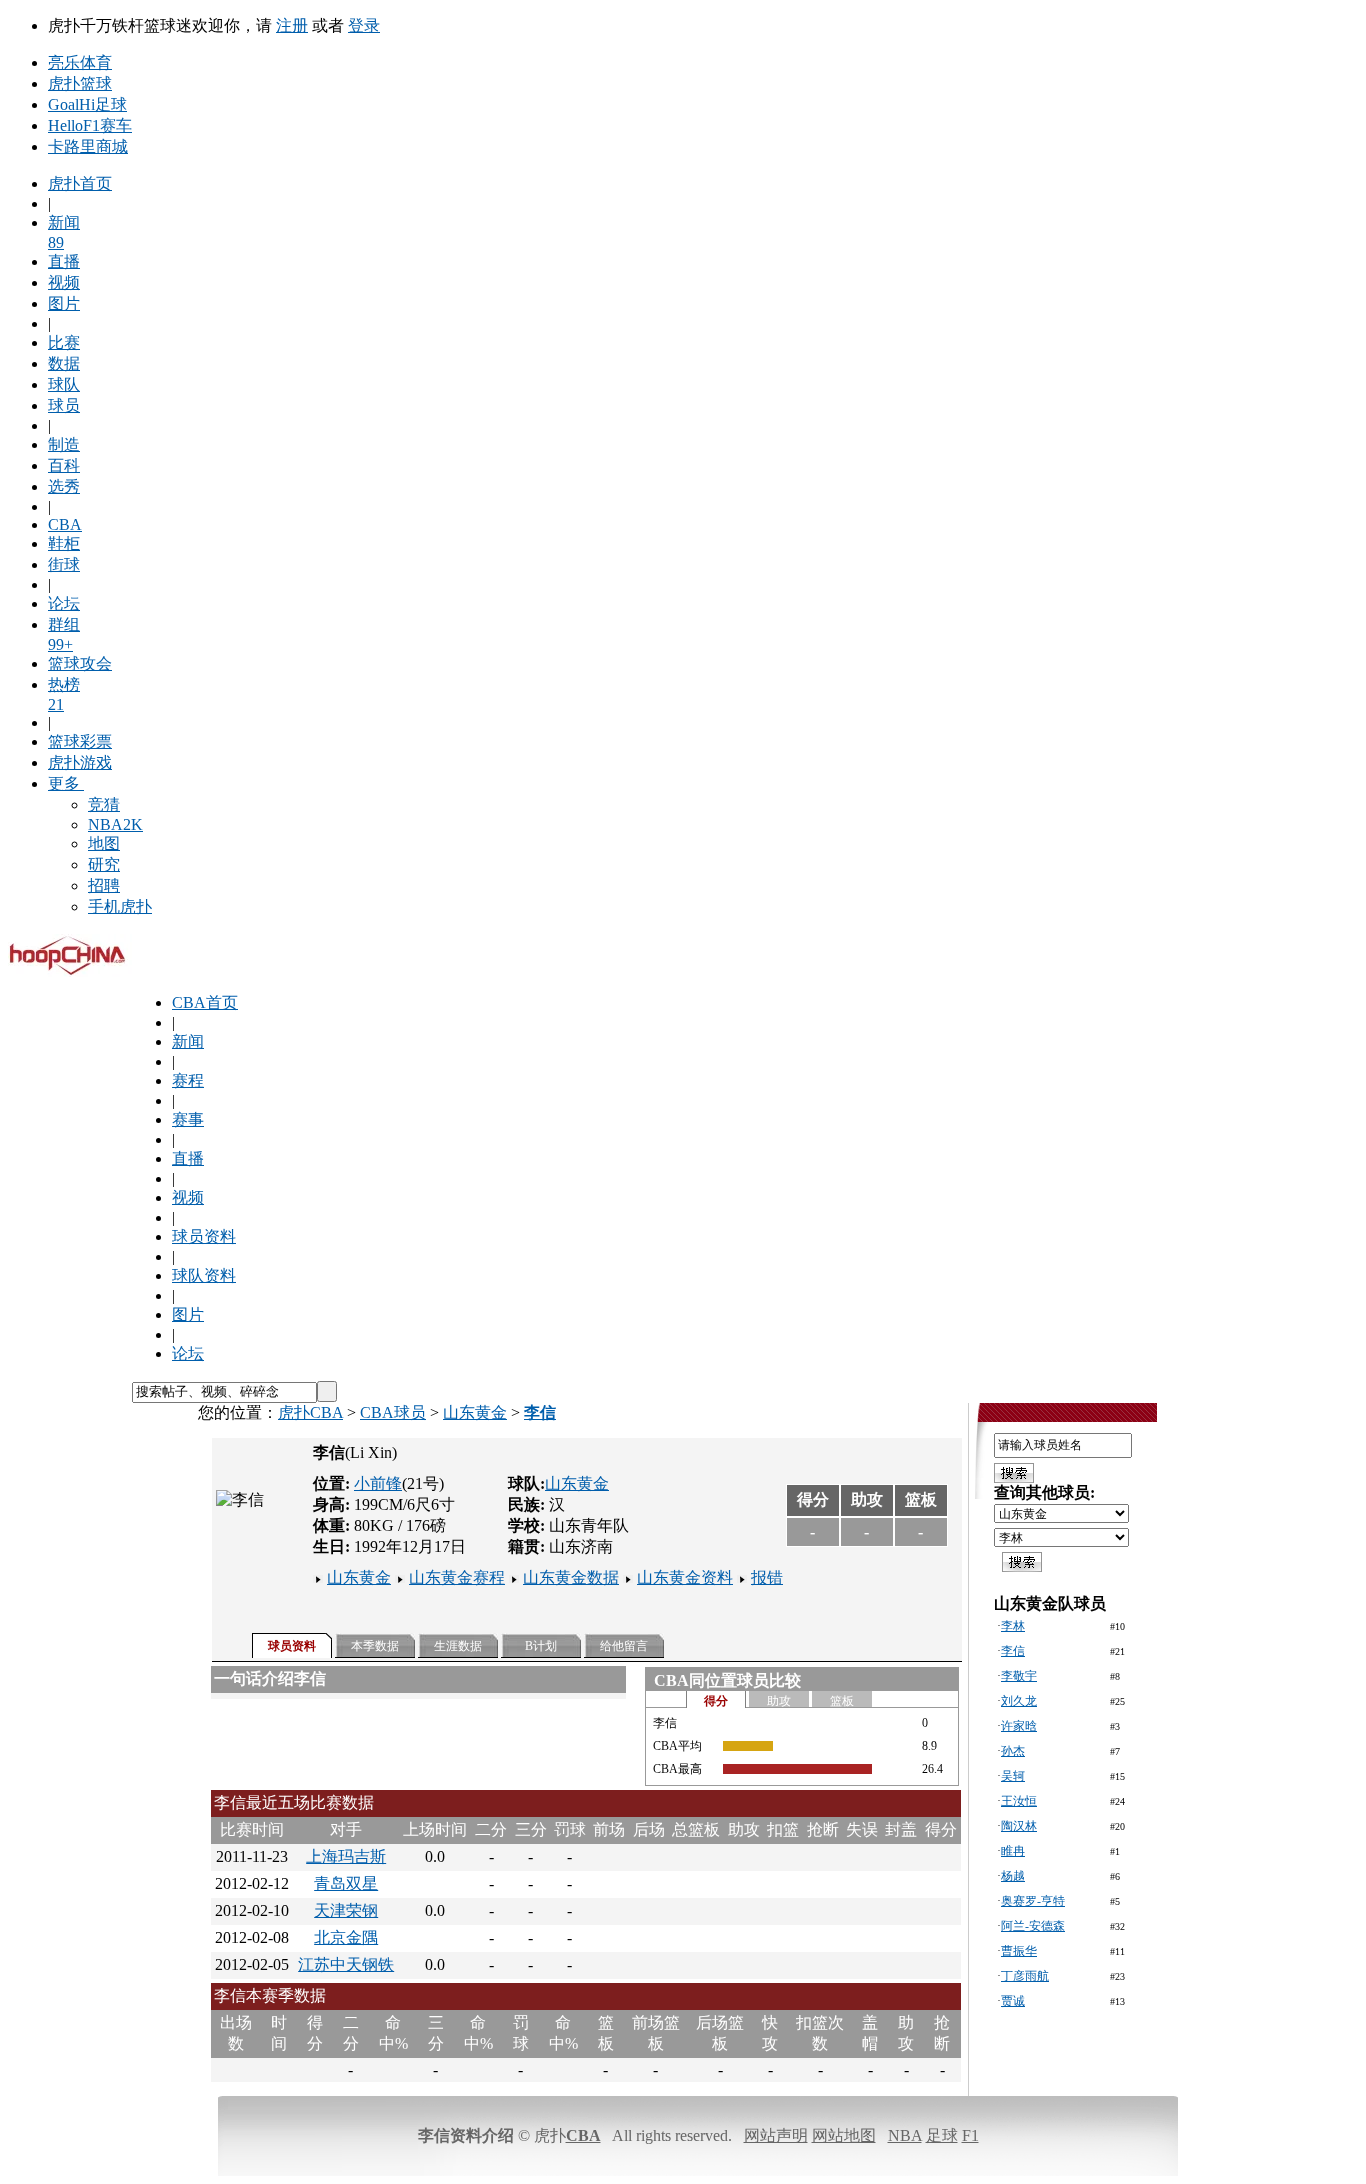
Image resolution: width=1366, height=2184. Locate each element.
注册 (292, 25)
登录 (364, 25)
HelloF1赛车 (90, 125)
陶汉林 (1019, 1826)
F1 (970, 2135)
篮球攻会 (80, 663)
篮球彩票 (80, 741)
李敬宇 (1019, 1676)
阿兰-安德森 (1033, 1926)
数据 (64, 363)
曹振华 (1019, 1951)
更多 (64, 783)
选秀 (64, 486)
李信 (1013, 1651)
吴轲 (1013, 1776)
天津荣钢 (346, 1910)
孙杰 (1013, 1751)
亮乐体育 (80, 62)
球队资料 (204, 1275)
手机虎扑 (120, 906)
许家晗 (1019, 1726)
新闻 (188, 1041)
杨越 (1013, 1876)
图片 (64, 303)
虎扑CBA (310, 1412)
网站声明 (776, 2135)
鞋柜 (64, 543)
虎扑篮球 (80, 83)
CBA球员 (393, 1412)
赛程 (188, 1080)
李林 (1013, 1626)
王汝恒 (1019, 1801)
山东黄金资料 (685, 1577)
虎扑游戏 (80, 762)
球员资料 (204, 1236)
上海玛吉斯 (346, 1856)
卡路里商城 (88, 146)
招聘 (104, 885)
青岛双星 (346, 1883)
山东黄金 (475, 1412)
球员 (64, 405)
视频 (64, 282)
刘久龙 (1019, 1701)
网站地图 (844, 2135)
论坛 (64, 603)
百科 (64, 465)
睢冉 (1013, 1851)
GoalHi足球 (87, 104)
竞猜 (104, 804)
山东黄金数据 (571, 1577)
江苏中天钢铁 (346, 1964)
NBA (905, 2135)
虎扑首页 (80, 183)
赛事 (188, 1119)
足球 (942, 2135)
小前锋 (378, 1483)
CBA (65, 524)
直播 (64, 261)
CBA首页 (205, 1002)
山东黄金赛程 (457, 1577)
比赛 (64, 342)
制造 (64, 444)
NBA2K (115, 824)
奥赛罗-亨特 (1033, 1901)
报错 (767, 1577)
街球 (64, 564)
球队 (64, 384)
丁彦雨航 (1025, 1976)
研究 (104, 864)
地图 (104, 843)
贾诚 (1013, 2001)
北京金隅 (346, 1937)
